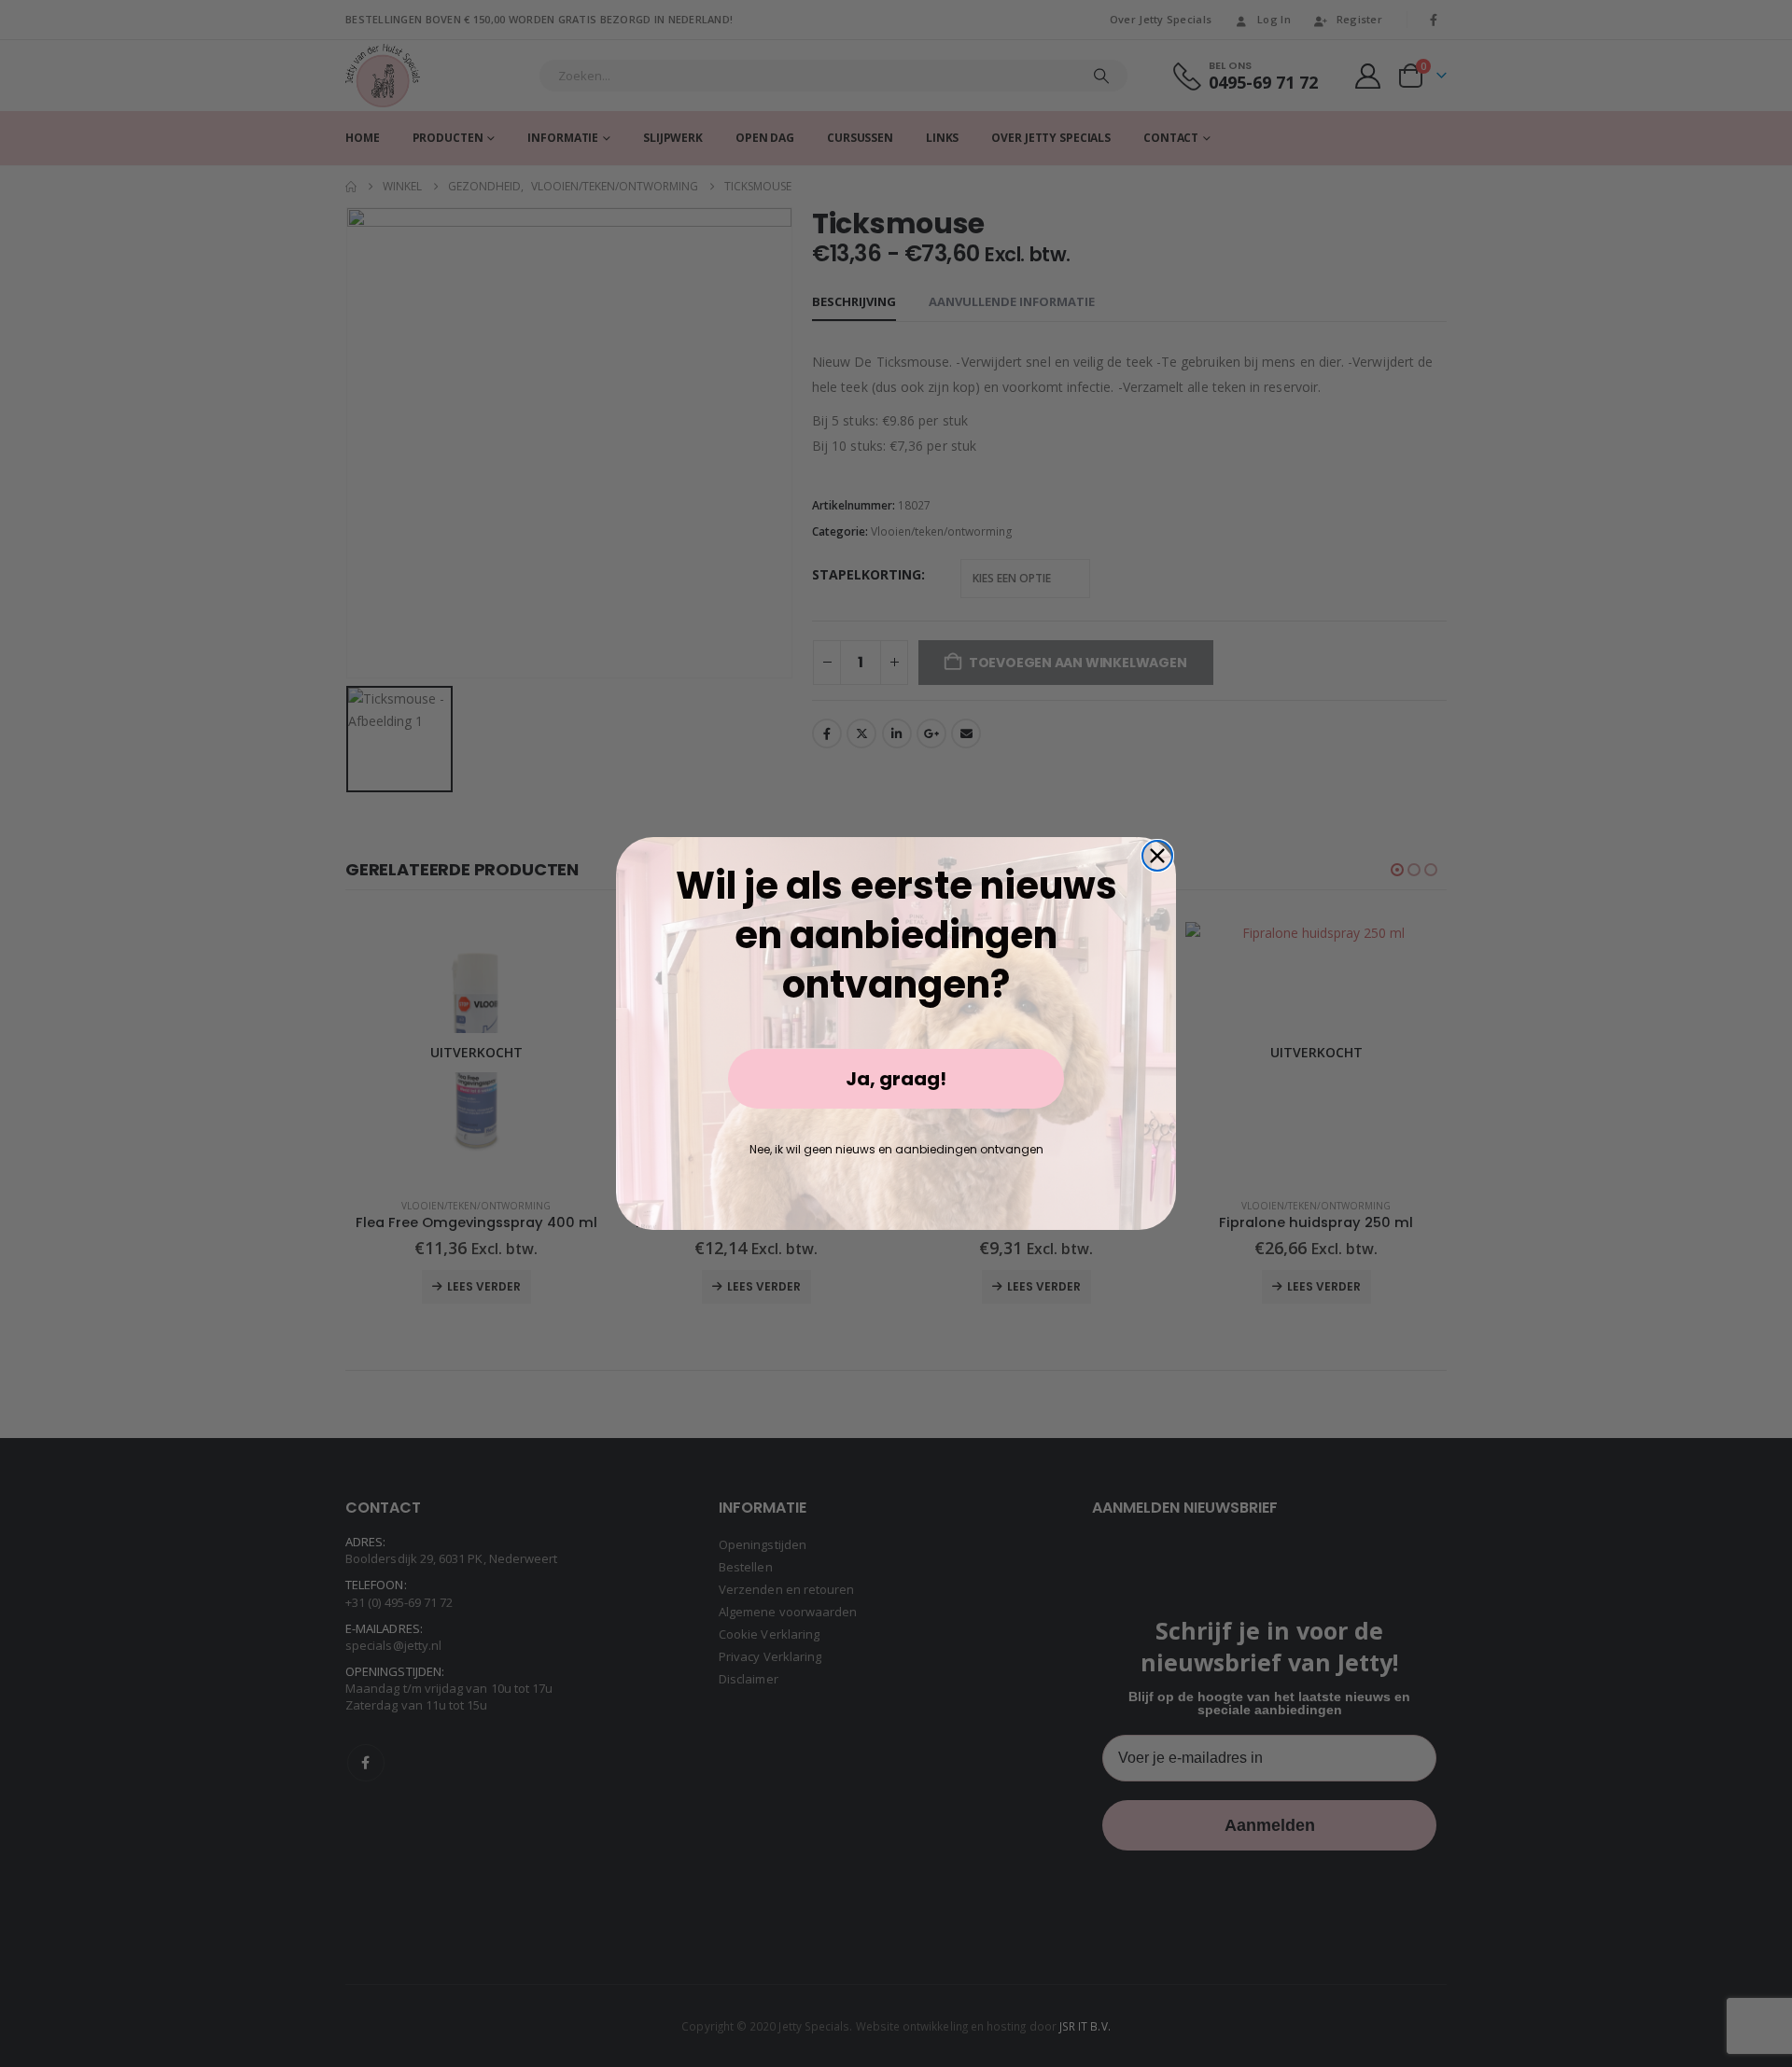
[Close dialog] (1157, 856)
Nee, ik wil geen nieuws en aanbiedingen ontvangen (896, 1149)
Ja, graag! (896, 1079)
